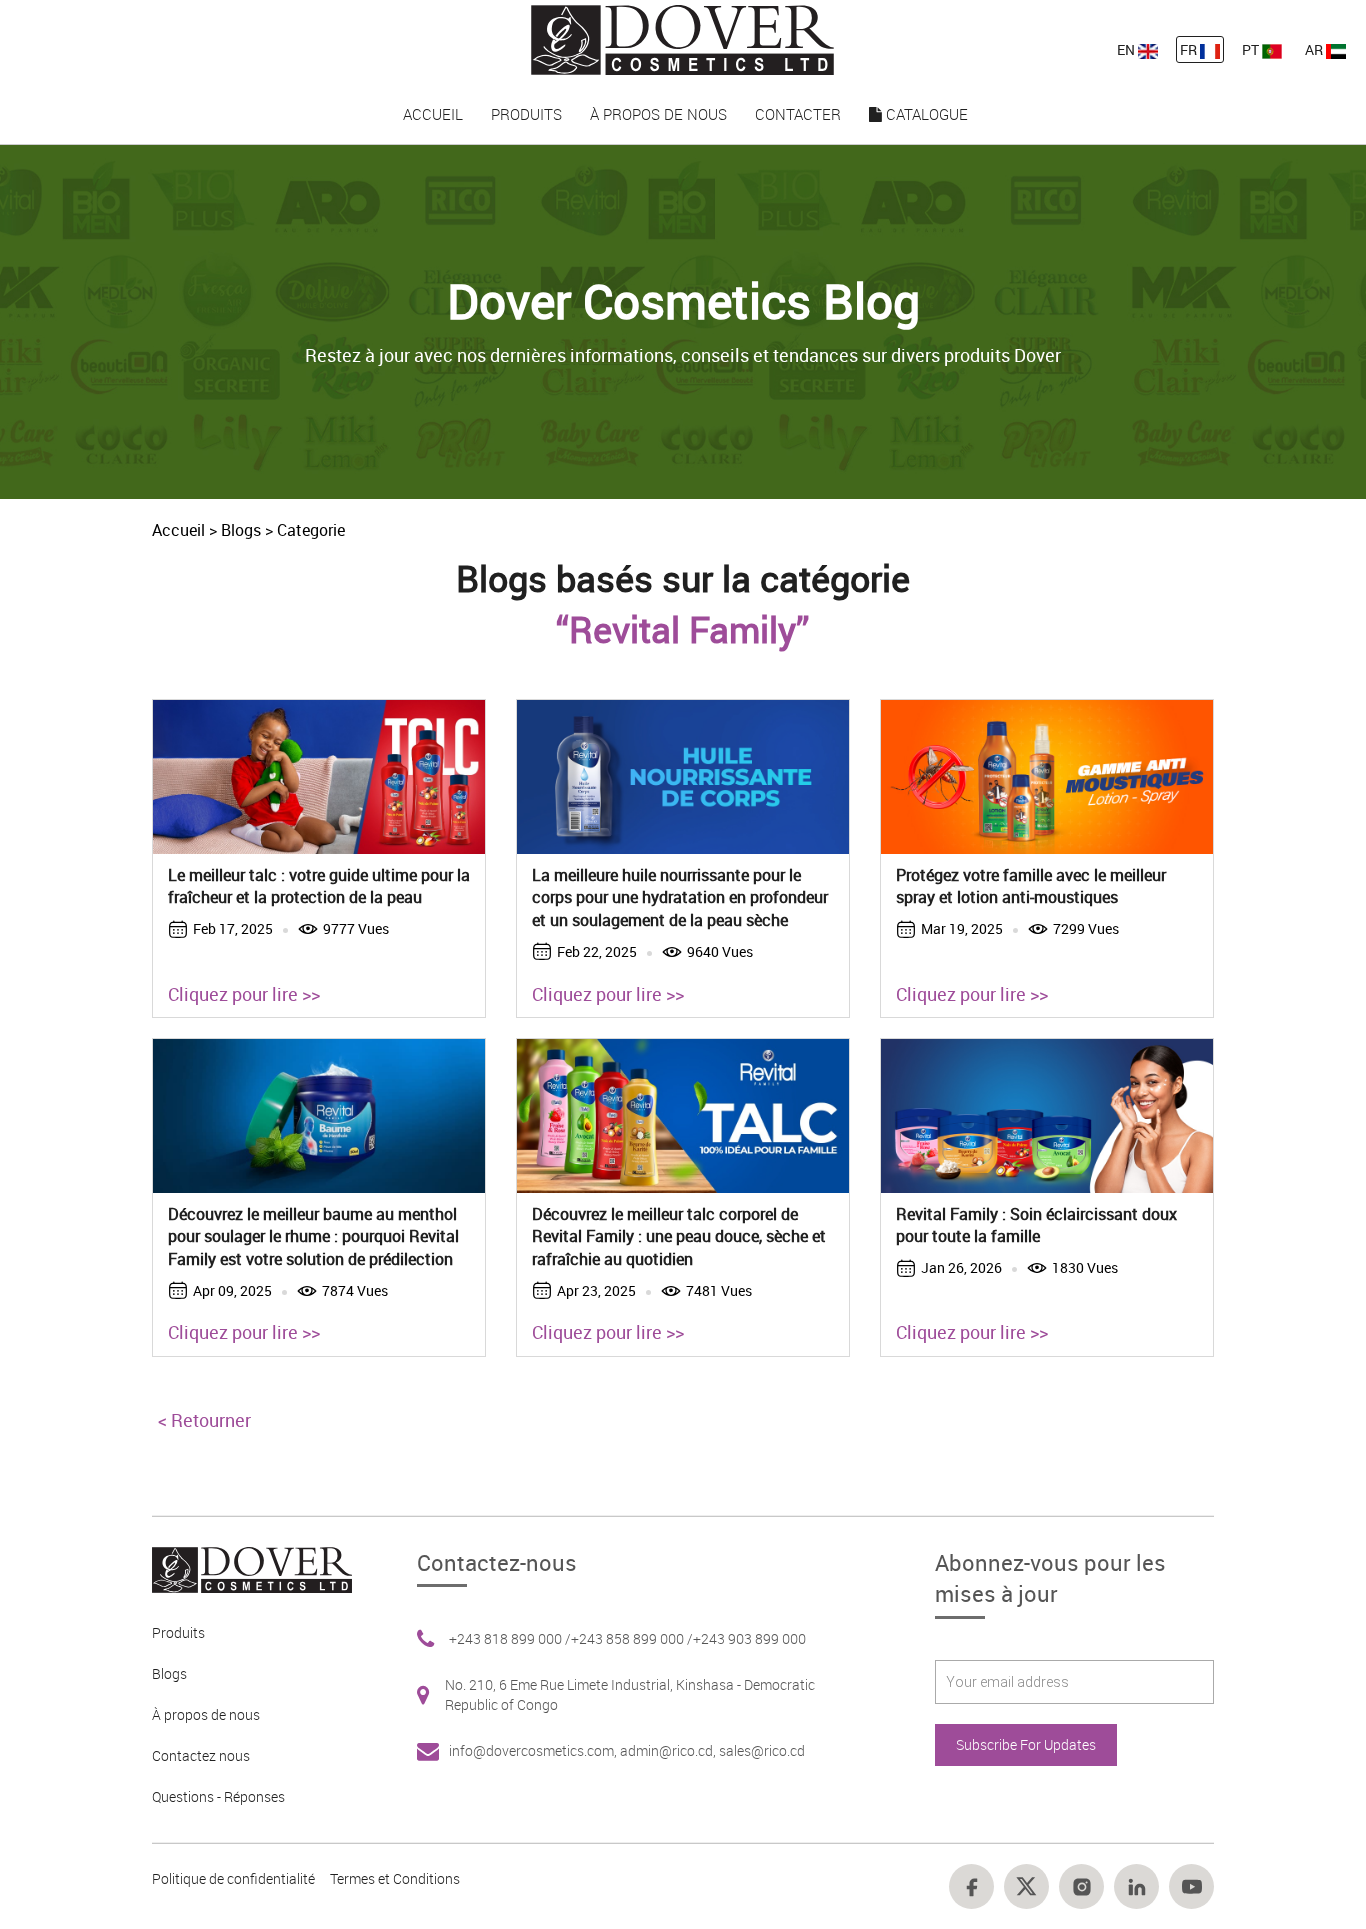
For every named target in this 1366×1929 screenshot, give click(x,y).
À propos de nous (658, 114)
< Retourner (204, 1420)
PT (1252, 49)
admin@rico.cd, (669, 1750)
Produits (526, 114)
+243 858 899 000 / (632, 1638)
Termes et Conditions (395, 1878)
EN (1127, 49)
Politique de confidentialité (233, 1878)
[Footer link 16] (1081, 1886)
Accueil (433, 114)
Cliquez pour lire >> (244, 994)
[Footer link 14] (971, 1886)
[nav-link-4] (682, 38)
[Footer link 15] (1026, 1886)
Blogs (241, 530)
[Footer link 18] (1191, 1886)
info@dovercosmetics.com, (534, 1750)
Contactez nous (201, 1755)
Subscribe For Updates (1026, 1744)
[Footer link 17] (1136, 1886)
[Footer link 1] (244, 1568)
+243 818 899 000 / (510, 1638)
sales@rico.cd (762, 1750)
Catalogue (925, 114)
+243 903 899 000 (749, 1638)
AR (1315, 49)
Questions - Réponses (218, 1796)
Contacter (798, 114)
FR (1190, 49)
